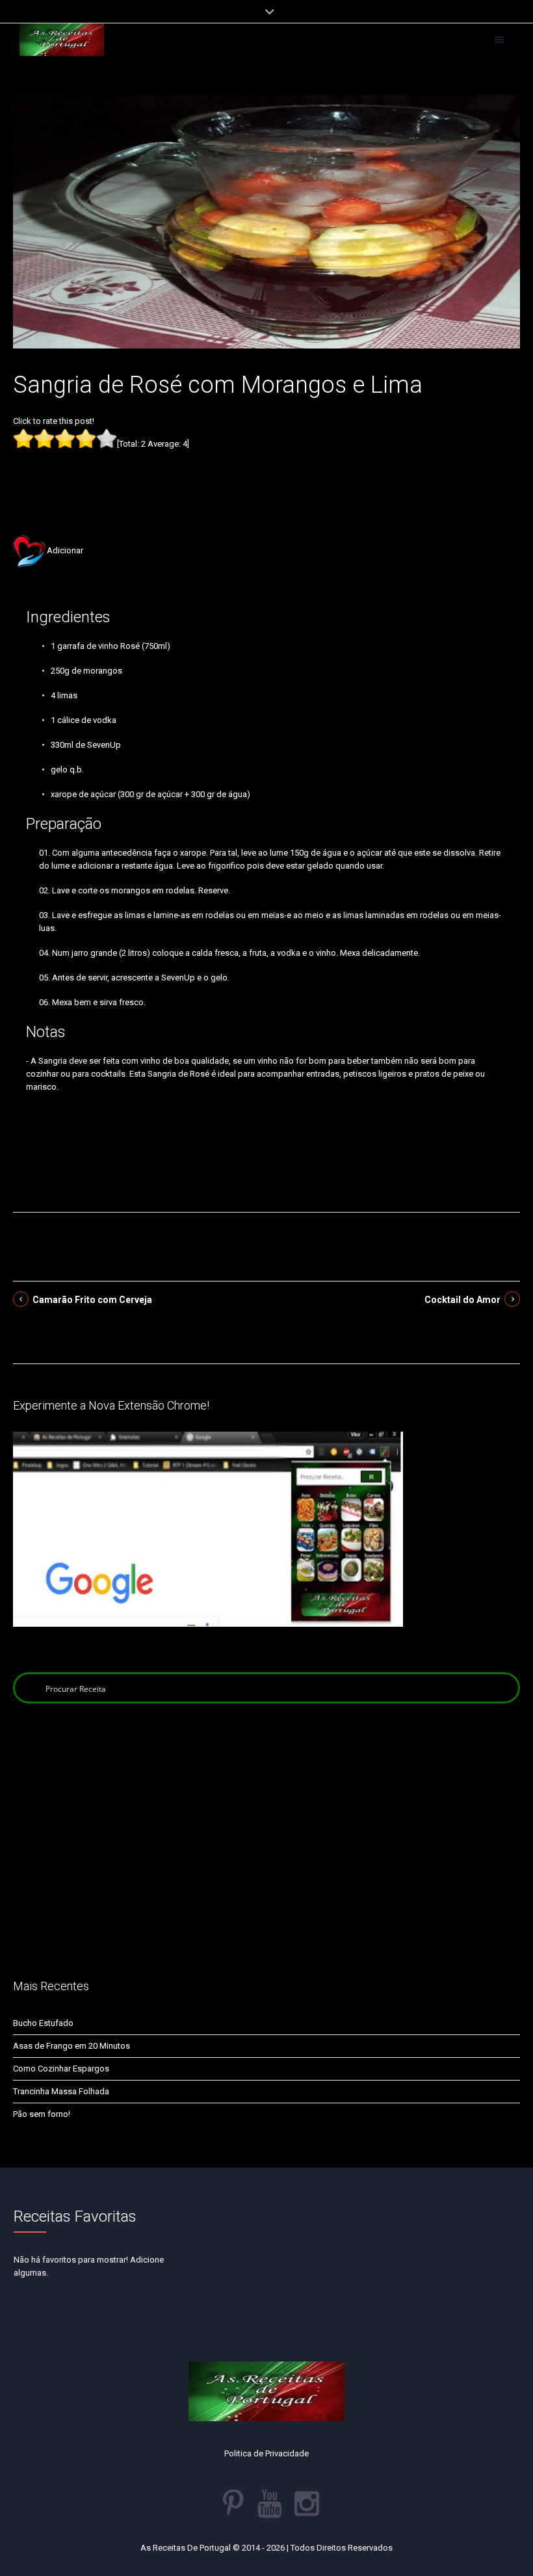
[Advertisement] (266, 472)
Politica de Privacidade (266, 2453)
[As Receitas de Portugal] (62, 40)
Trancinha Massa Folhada (61, 2091)
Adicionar (65, 550)
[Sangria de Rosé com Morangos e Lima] (266, 221)
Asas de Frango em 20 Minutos (71, 2046)
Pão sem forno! (42, 2114)
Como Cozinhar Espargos (61, 2069)
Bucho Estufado (43, 2023)
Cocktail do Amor (462, 1300)
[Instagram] (307, 2504)
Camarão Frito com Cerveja (92, 1300)
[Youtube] (270, 2504)
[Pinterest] (233, 2504)
